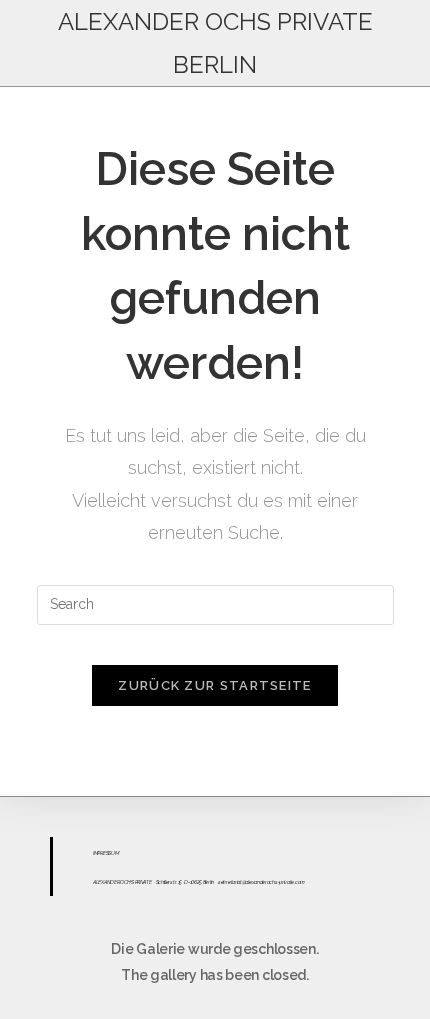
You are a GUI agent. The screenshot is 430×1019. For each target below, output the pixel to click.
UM (114, 853)
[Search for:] (215, 603)
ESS (107, 853)
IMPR (98, 853)
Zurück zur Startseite (214, 685)
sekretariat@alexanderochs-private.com (261, 882)
